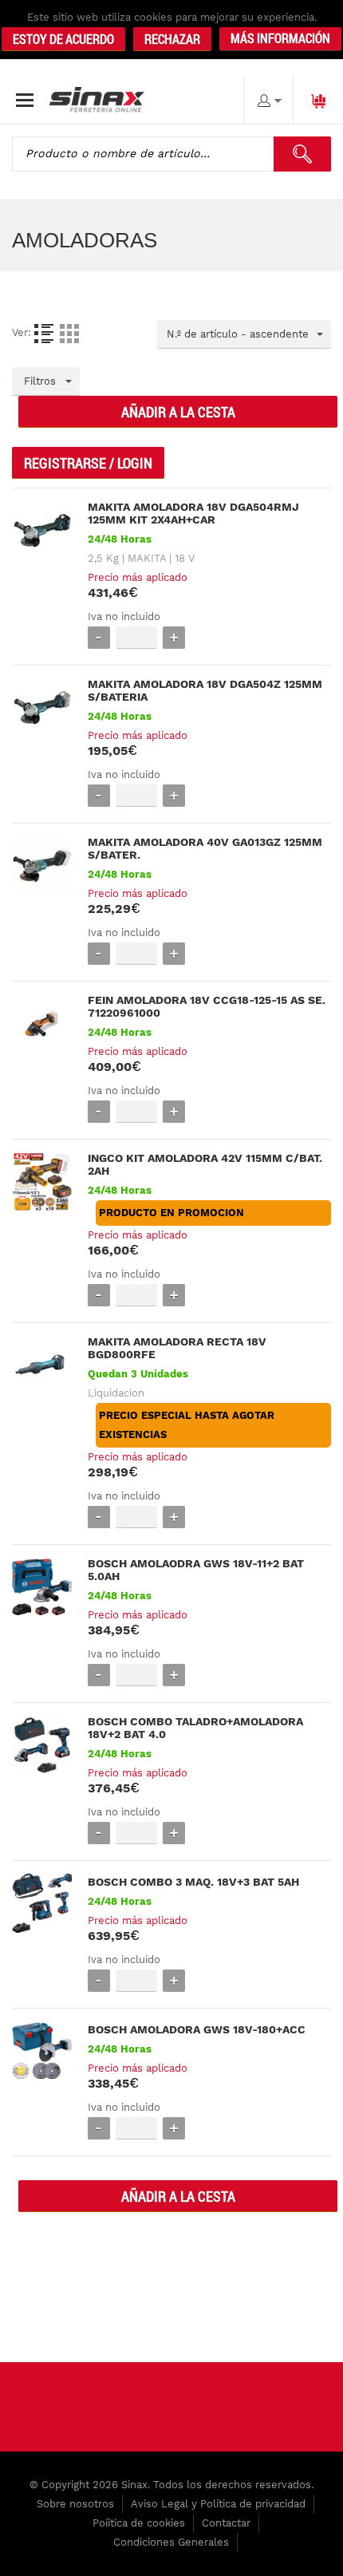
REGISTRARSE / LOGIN (88, 463)
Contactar (226, 2523)
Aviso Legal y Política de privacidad (218, 2504)
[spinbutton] (136, 637)
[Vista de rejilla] (69, 334)
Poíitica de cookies (139, 2523)
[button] (280, 39)
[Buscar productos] (302, 154)
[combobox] (244, 334)
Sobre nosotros (75, 2504)
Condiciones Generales (171, 2542)
